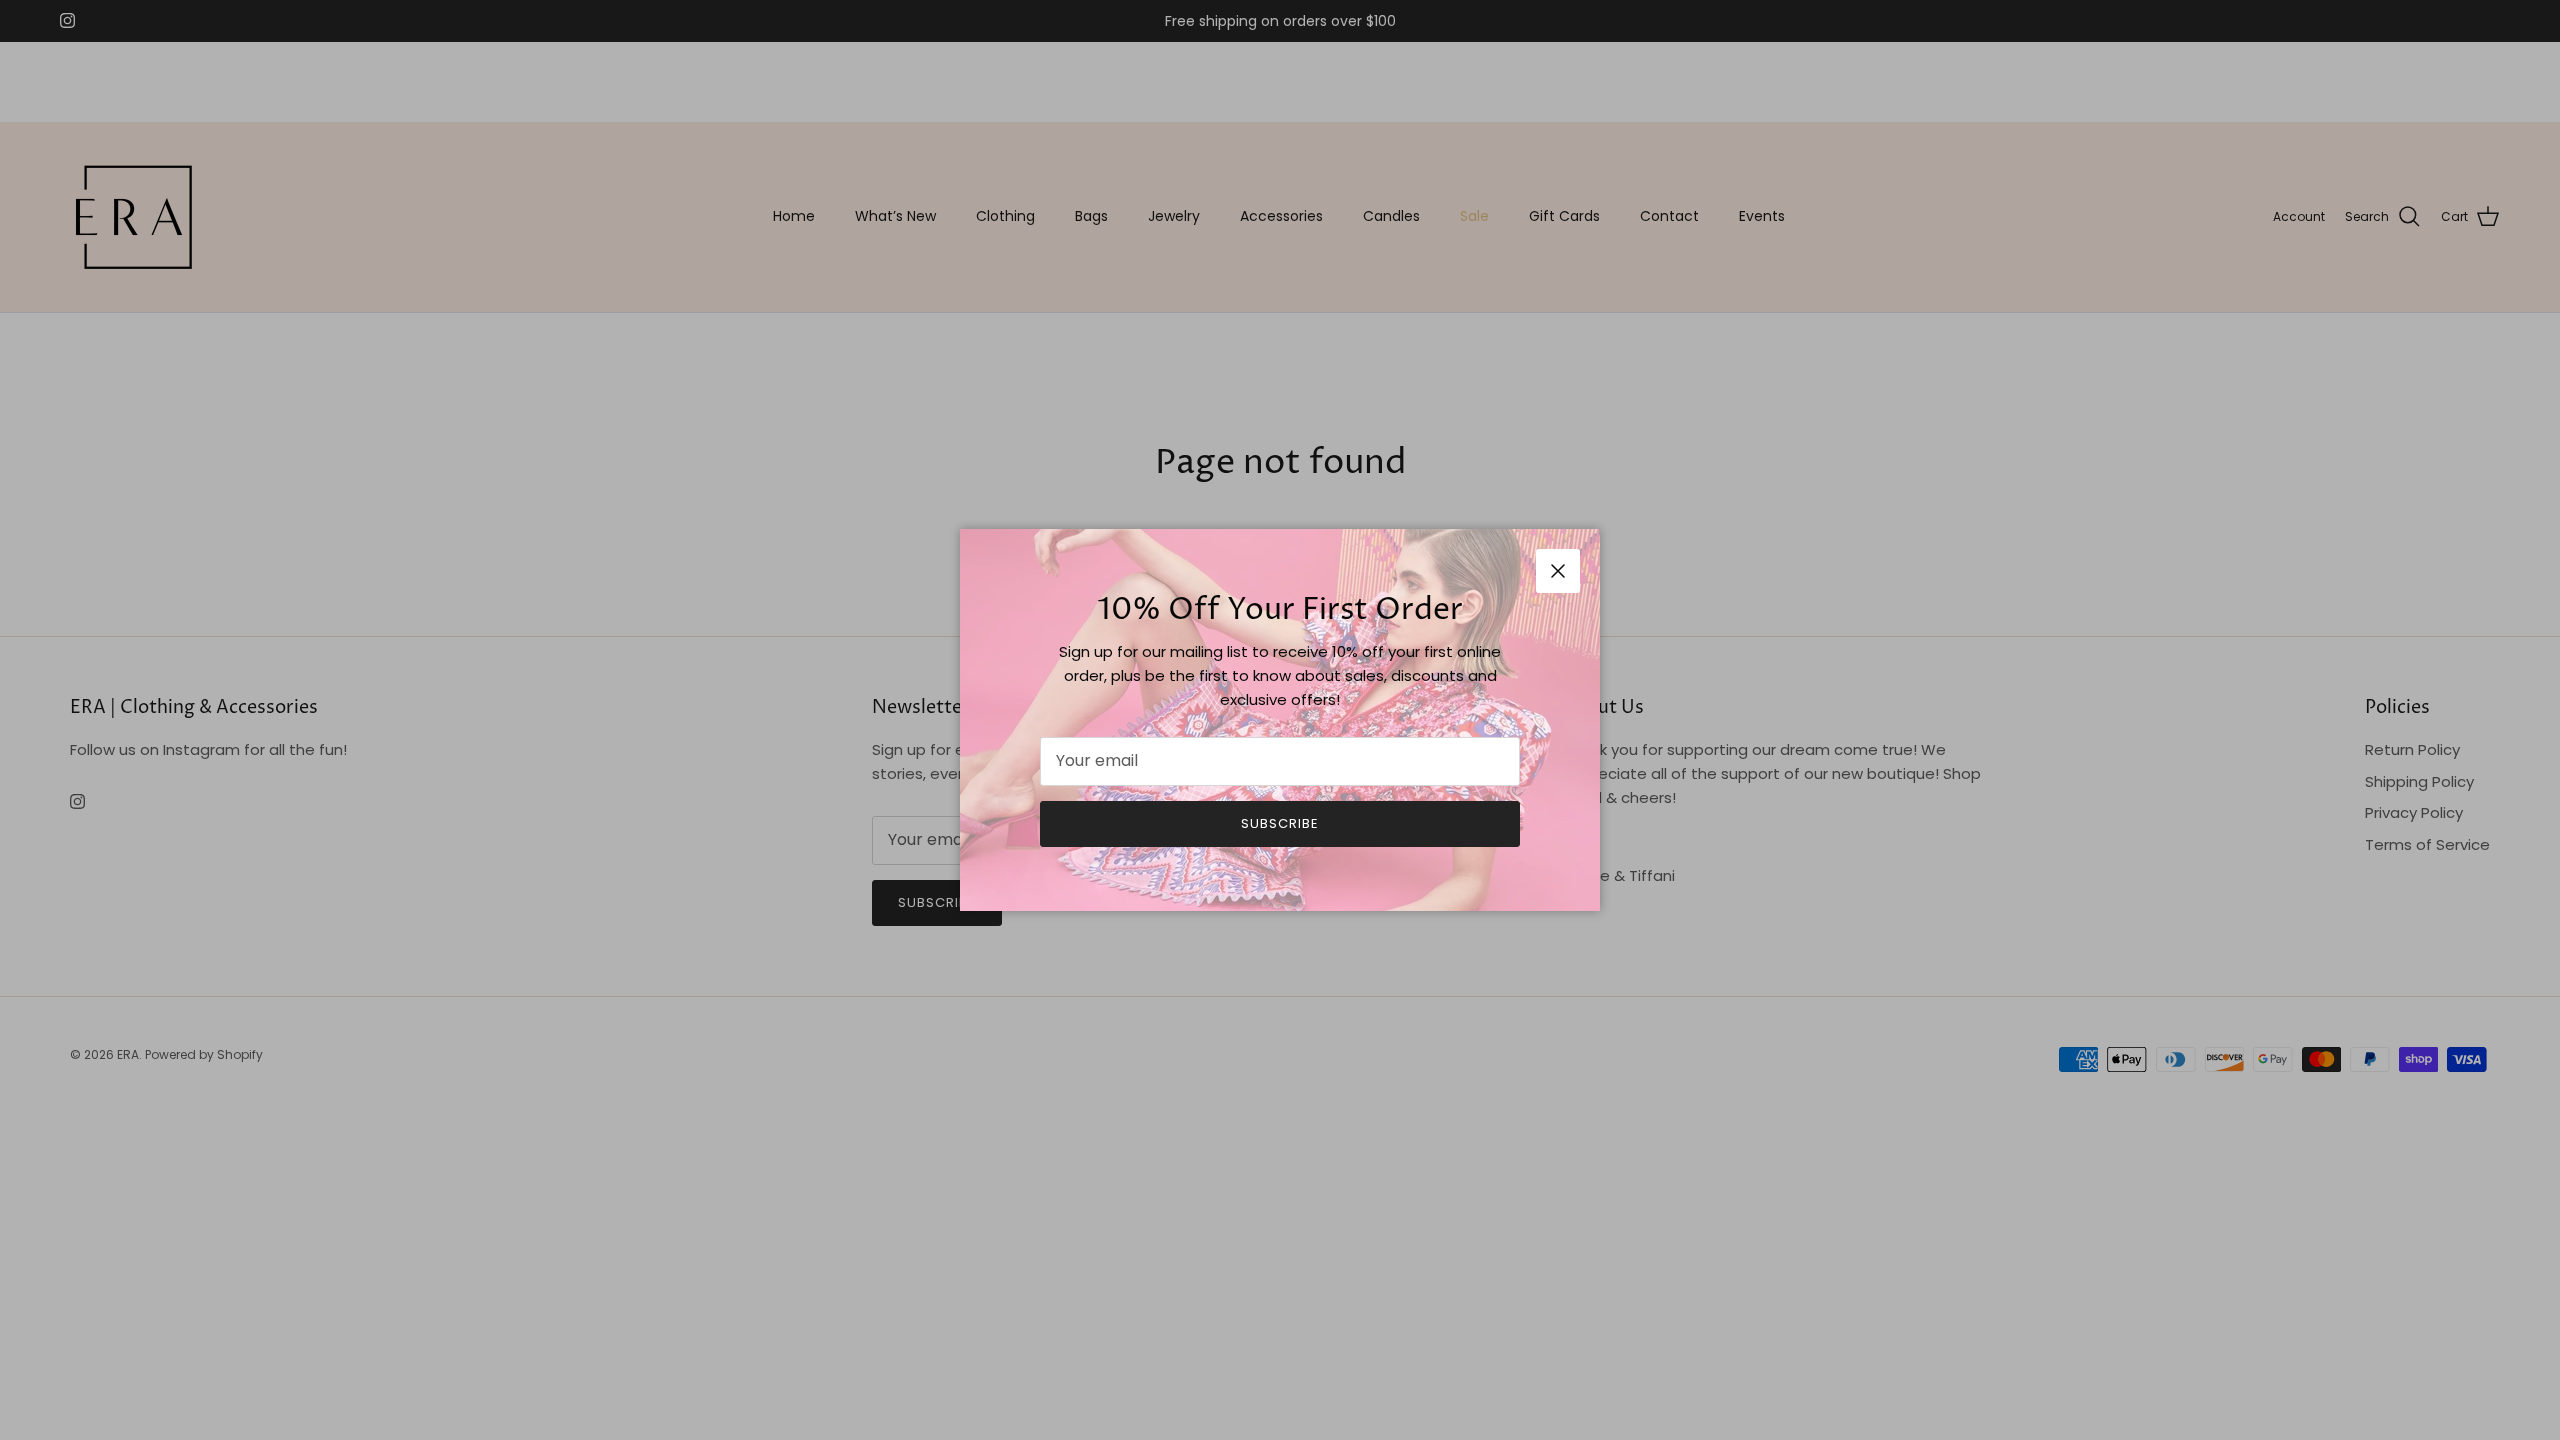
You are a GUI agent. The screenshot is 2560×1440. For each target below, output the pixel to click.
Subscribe (1280, 823)
